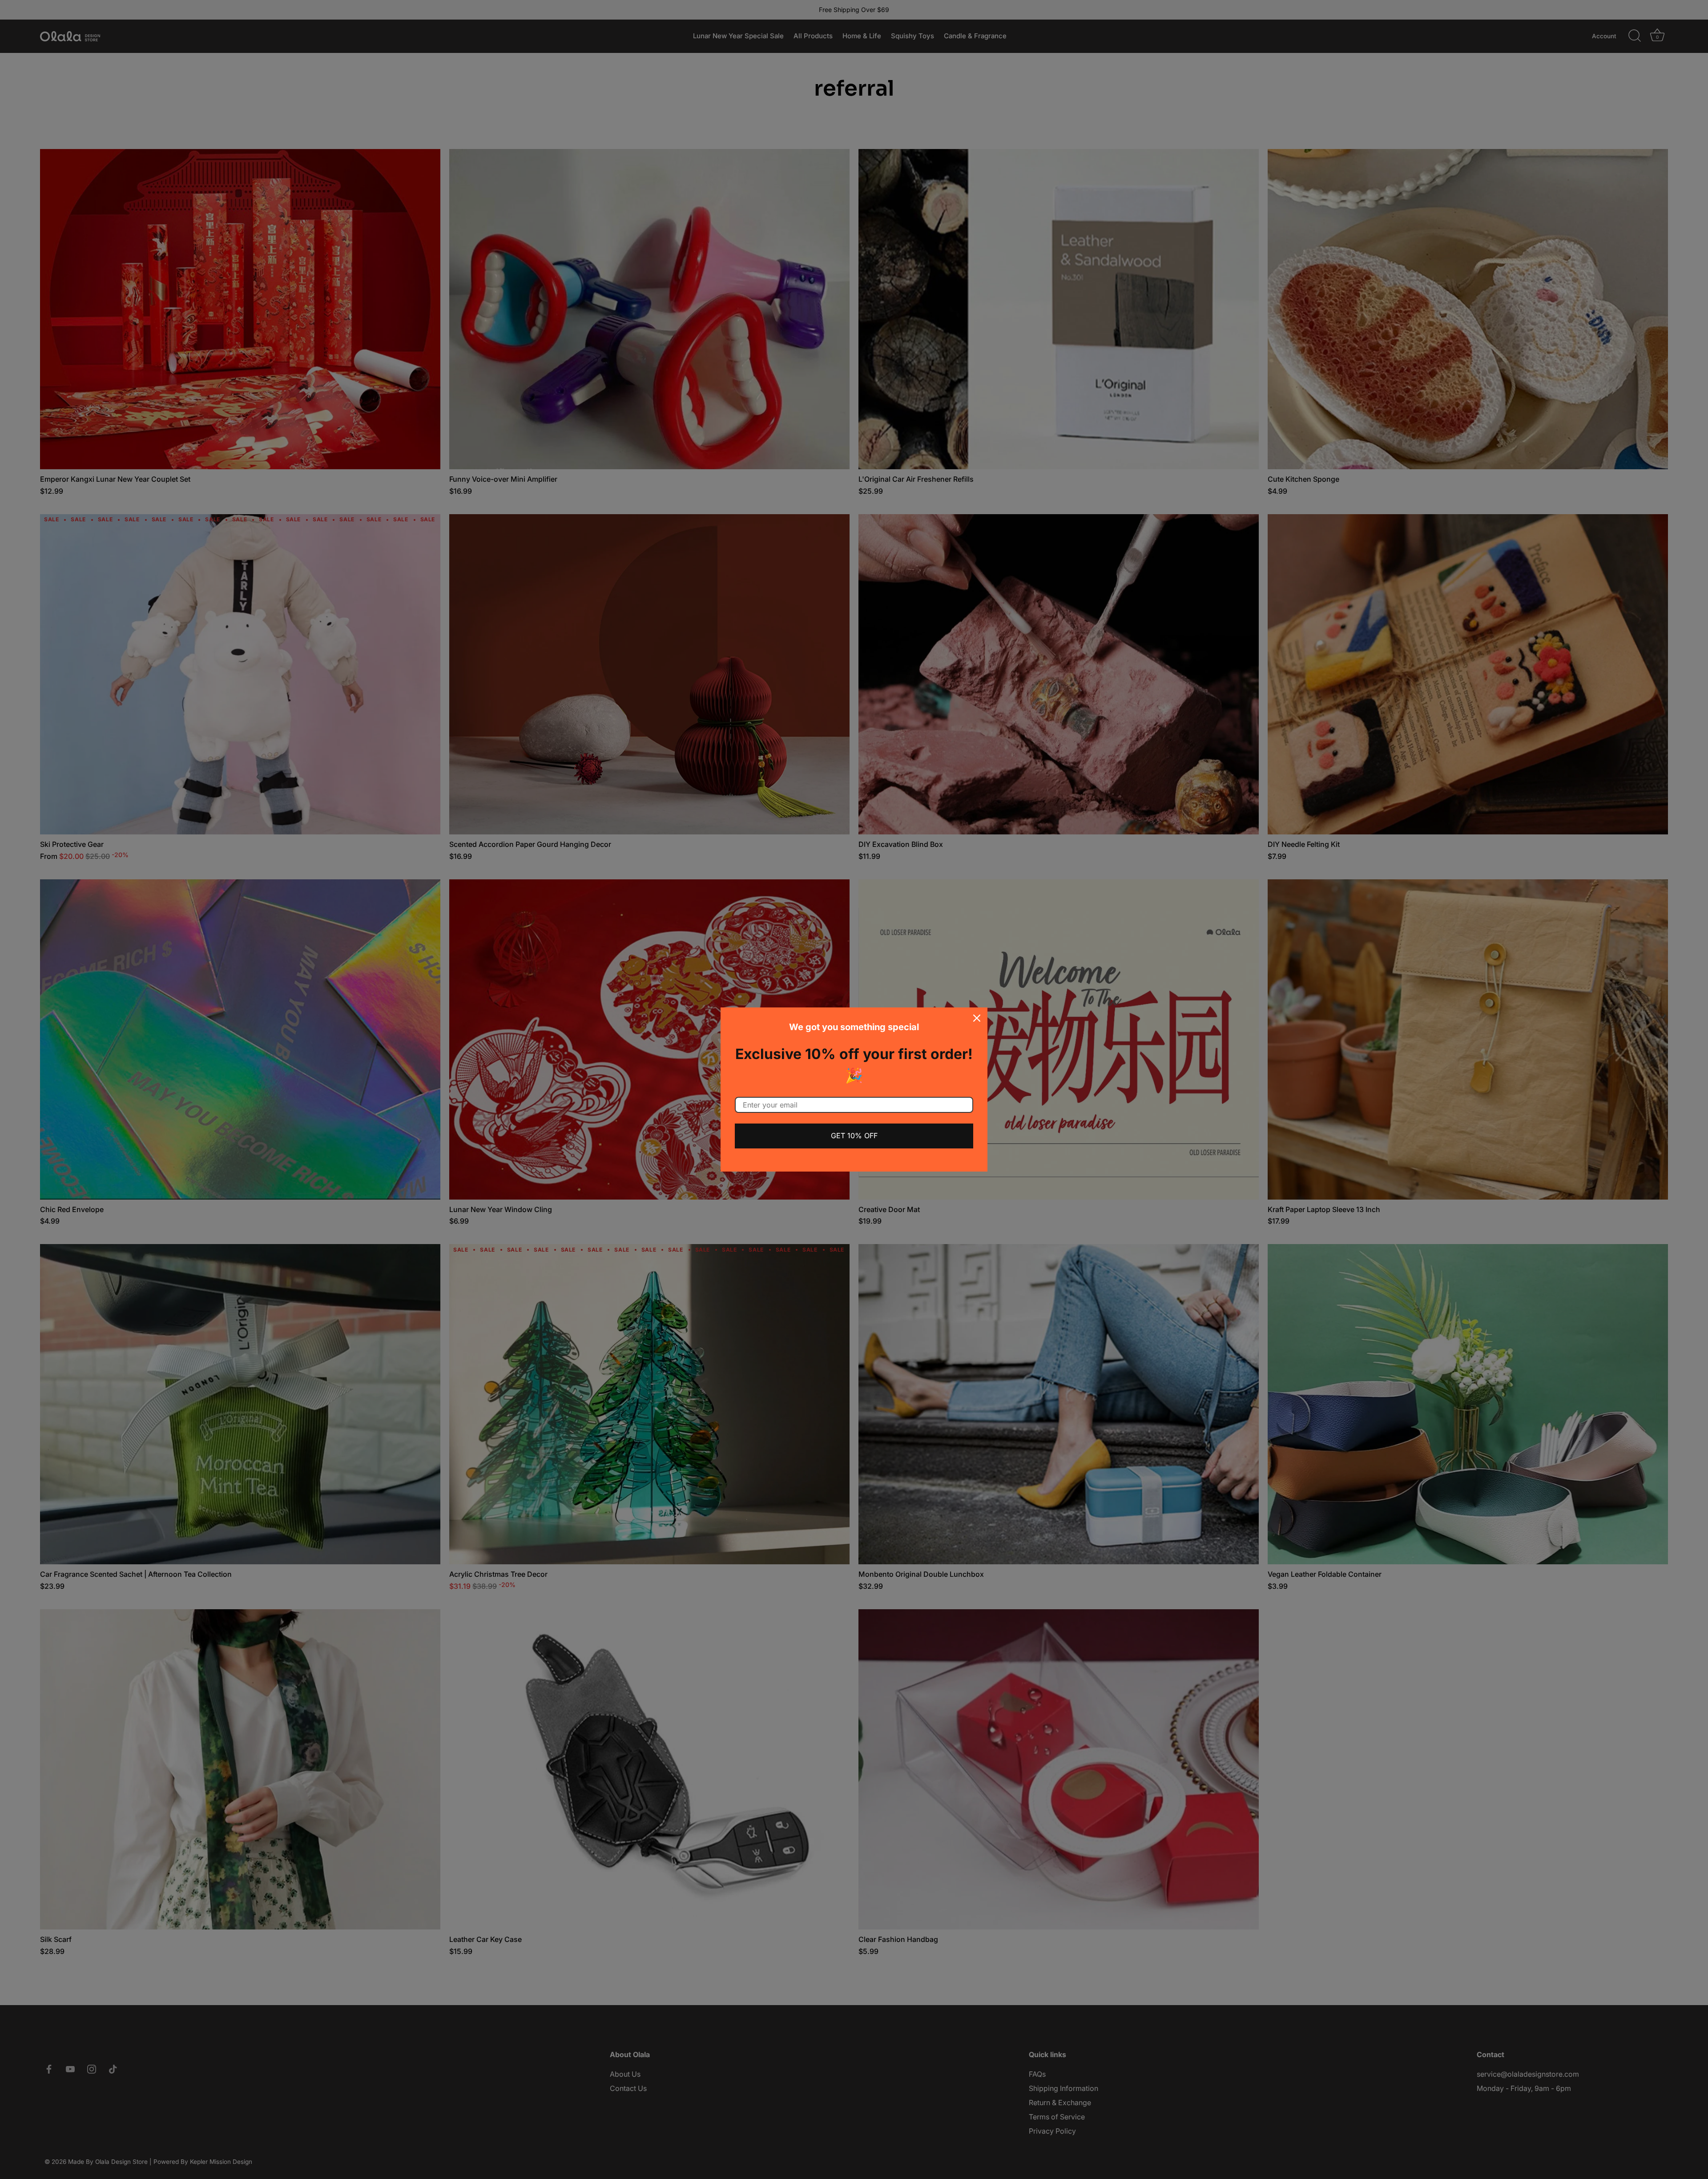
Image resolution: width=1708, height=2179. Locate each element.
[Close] (977, 1018)
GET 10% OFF (854, 1136)
